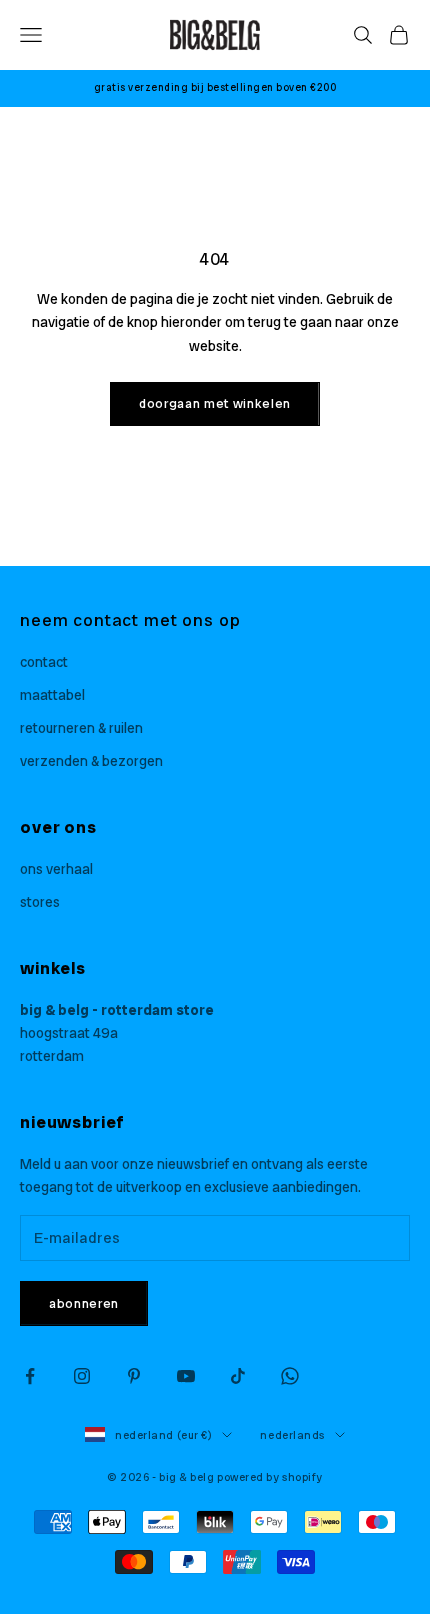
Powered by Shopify (270, 1477)
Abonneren (84, 1303)
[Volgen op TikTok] (238, 1376)
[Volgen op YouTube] (186, 1376)
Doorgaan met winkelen (215, 403)
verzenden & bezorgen (91, 761)
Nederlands (292, 1435)
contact (44, 662)
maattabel (52, 695)
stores (40, 902)
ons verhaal (56, 869)
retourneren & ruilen (81, 728)
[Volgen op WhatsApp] (290, 1376)
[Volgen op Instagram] (82, 1376)
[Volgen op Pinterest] (134, 1376)
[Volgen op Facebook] (30, 1376)
